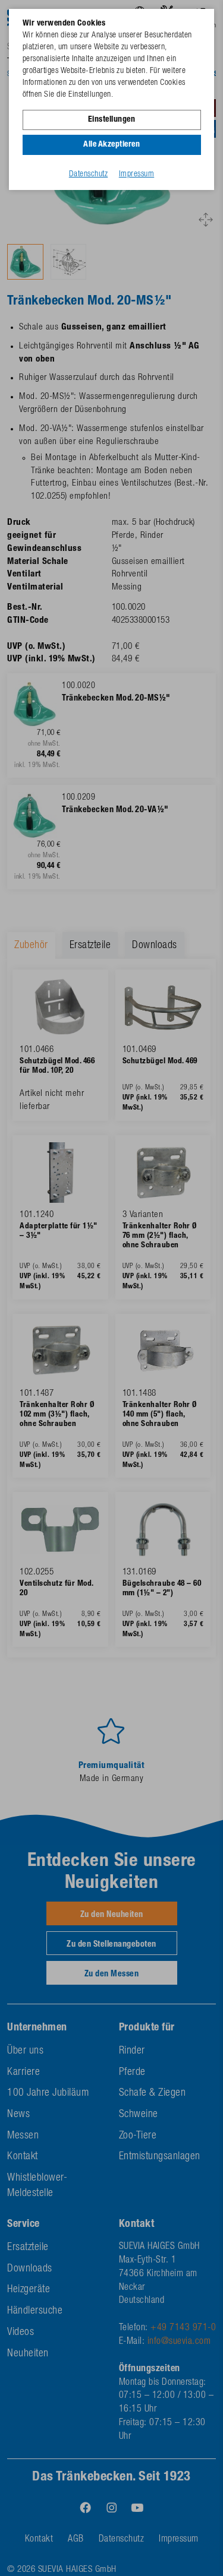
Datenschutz (89, 175)
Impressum (137, 175)
